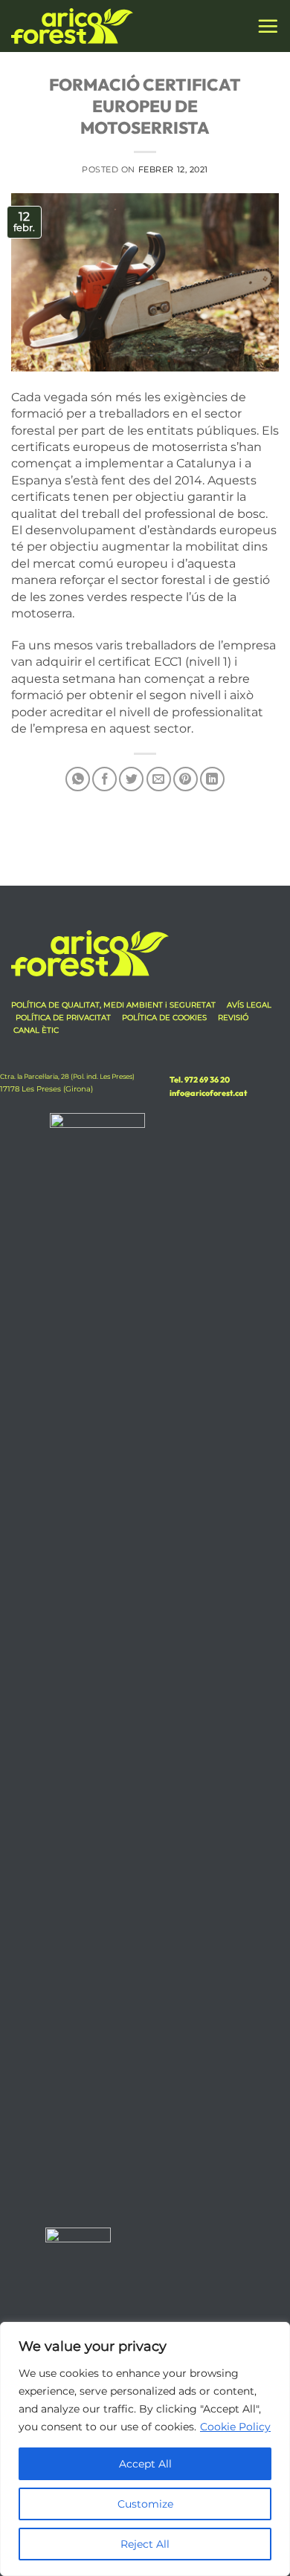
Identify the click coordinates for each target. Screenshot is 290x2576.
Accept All (145, 2464)
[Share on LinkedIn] (212, 779)
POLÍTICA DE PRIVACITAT (63, 1018)
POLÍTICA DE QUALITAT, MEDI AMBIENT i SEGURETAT (115, 1005)
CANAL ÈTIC (36, 1030)
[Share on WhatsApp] (78, 779)
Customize (145, 2504)
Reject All (145, 2544)
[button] (268, 26)
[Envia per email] (159, 779)
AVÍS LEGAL (249, 1005)
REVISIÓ (233, 1018)
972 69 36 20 (206, 1080)
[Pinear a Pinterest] (186, 779)
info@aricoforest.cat (208, 1093)
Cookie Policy (235, 2427)
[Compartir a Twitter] (131, 779)
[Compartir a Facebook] (104, 779)
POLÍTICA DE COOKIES (164, 1018)
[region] (145, 2449)
